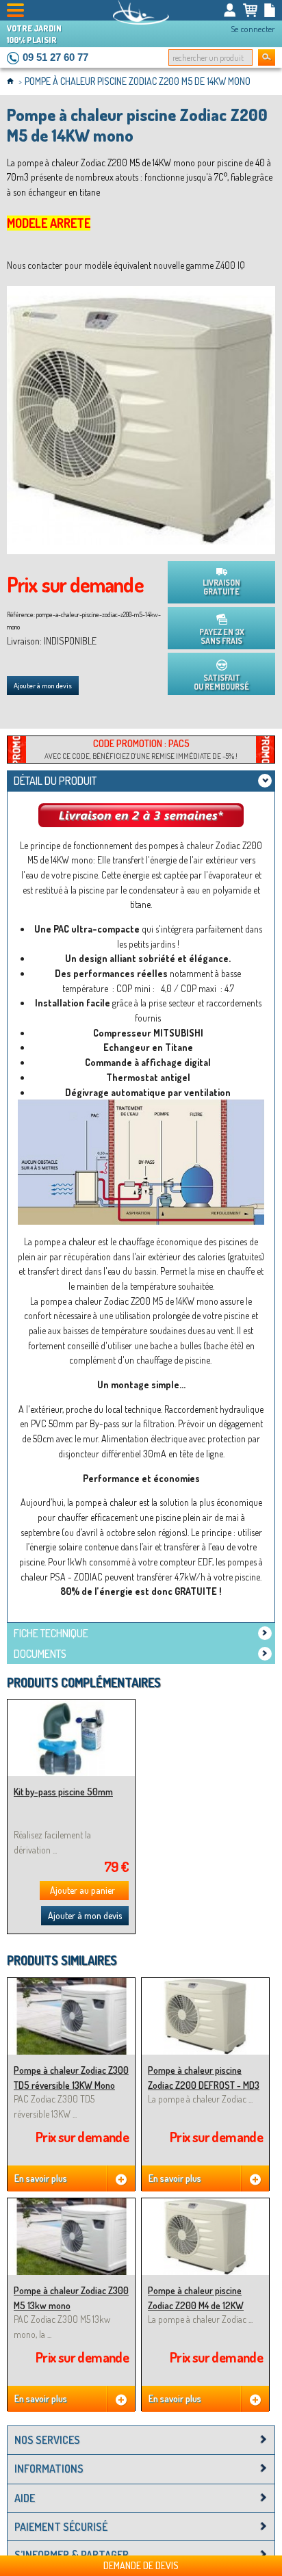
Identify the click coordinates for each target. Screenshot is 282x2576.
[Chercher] (267, 57)
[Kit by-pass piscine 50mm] (71, 1705)
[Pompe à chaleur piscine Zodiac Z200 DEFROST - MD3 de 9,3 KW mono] (205, 1984)
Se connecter (253, 29)
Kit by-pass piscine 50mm (63, 1792)
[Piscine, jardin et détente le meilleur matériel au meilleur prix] (141, 12)
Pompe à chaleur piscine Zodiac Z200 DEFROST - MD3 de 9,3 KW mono (204, 2085)
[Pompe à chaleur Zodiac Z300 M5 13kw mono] (71, 2204)
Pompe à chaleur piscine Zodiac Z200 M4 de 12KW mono (196, 2305)
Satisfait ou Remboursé (221, 682)
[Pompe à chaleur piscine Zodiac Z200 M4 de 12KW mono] (205, 2204)
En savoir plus (41, 2178)
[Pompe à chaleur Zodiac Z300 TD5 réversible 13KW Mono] (71, 1984)
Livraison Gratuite (221, 587)
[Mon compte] (230, 10)
